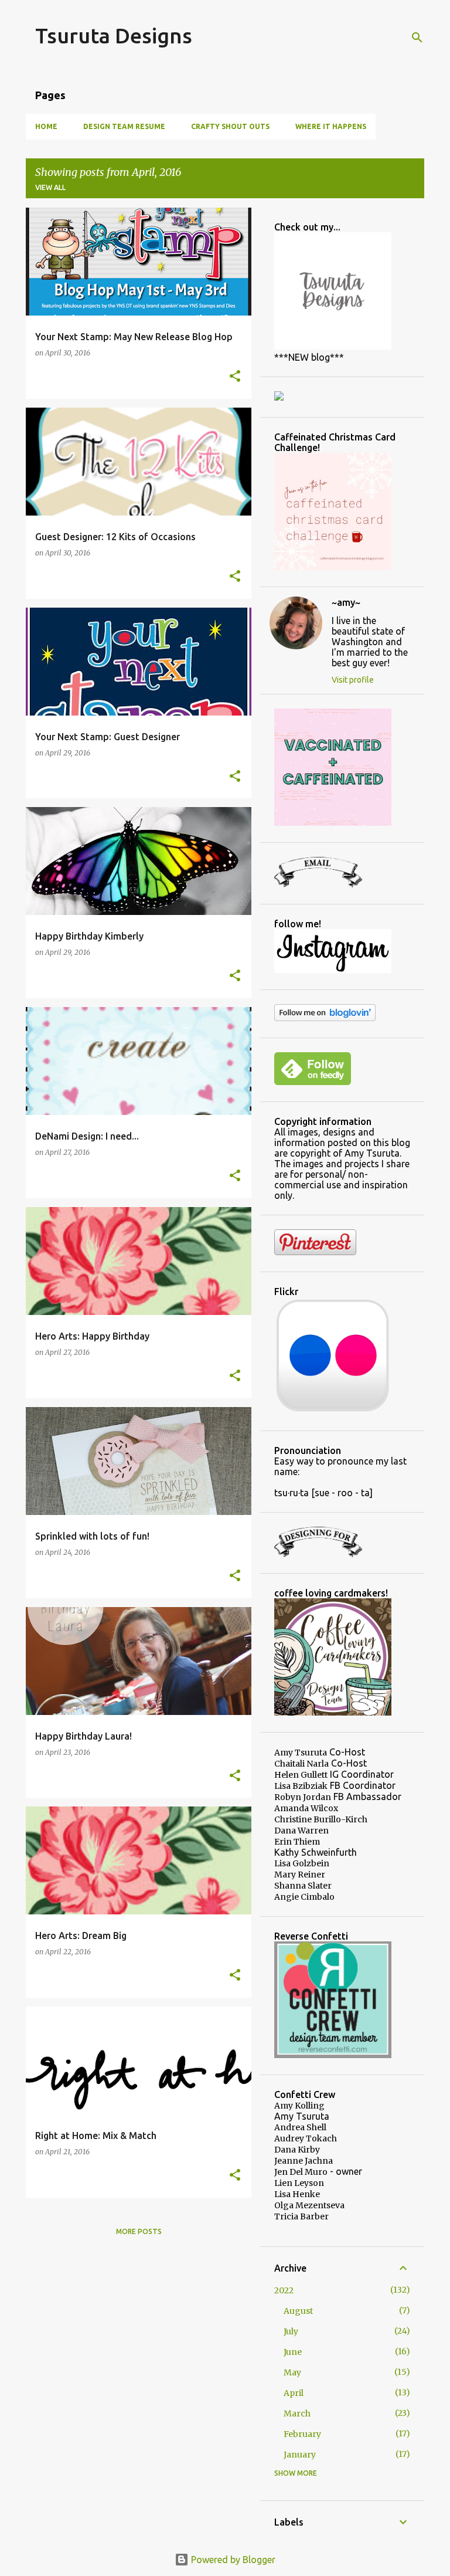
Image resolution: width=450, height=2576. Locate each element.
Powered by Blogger (232, 2560)
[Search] (417, 38)
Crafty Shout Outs (230, 126)
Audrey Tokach (306, 2138)
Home (46, 126)
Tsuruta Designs (114, 35)
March (297, 2414)
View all (50, 187)
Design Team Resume (124, 126)
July (291, 2331)
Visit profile (353, 680)
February (302, 2434)
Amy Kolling (299, 2106)
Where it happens (331, 126)
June (293, 2352)
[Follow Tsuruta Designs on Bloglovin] (325, 1018)
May (292, 2372)
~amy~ (346, 602)
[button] (235, 377)
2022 (284, 2290)
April (294, 2393)
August (298, 2311)
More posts (139, 2231)
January (300, 2455)
